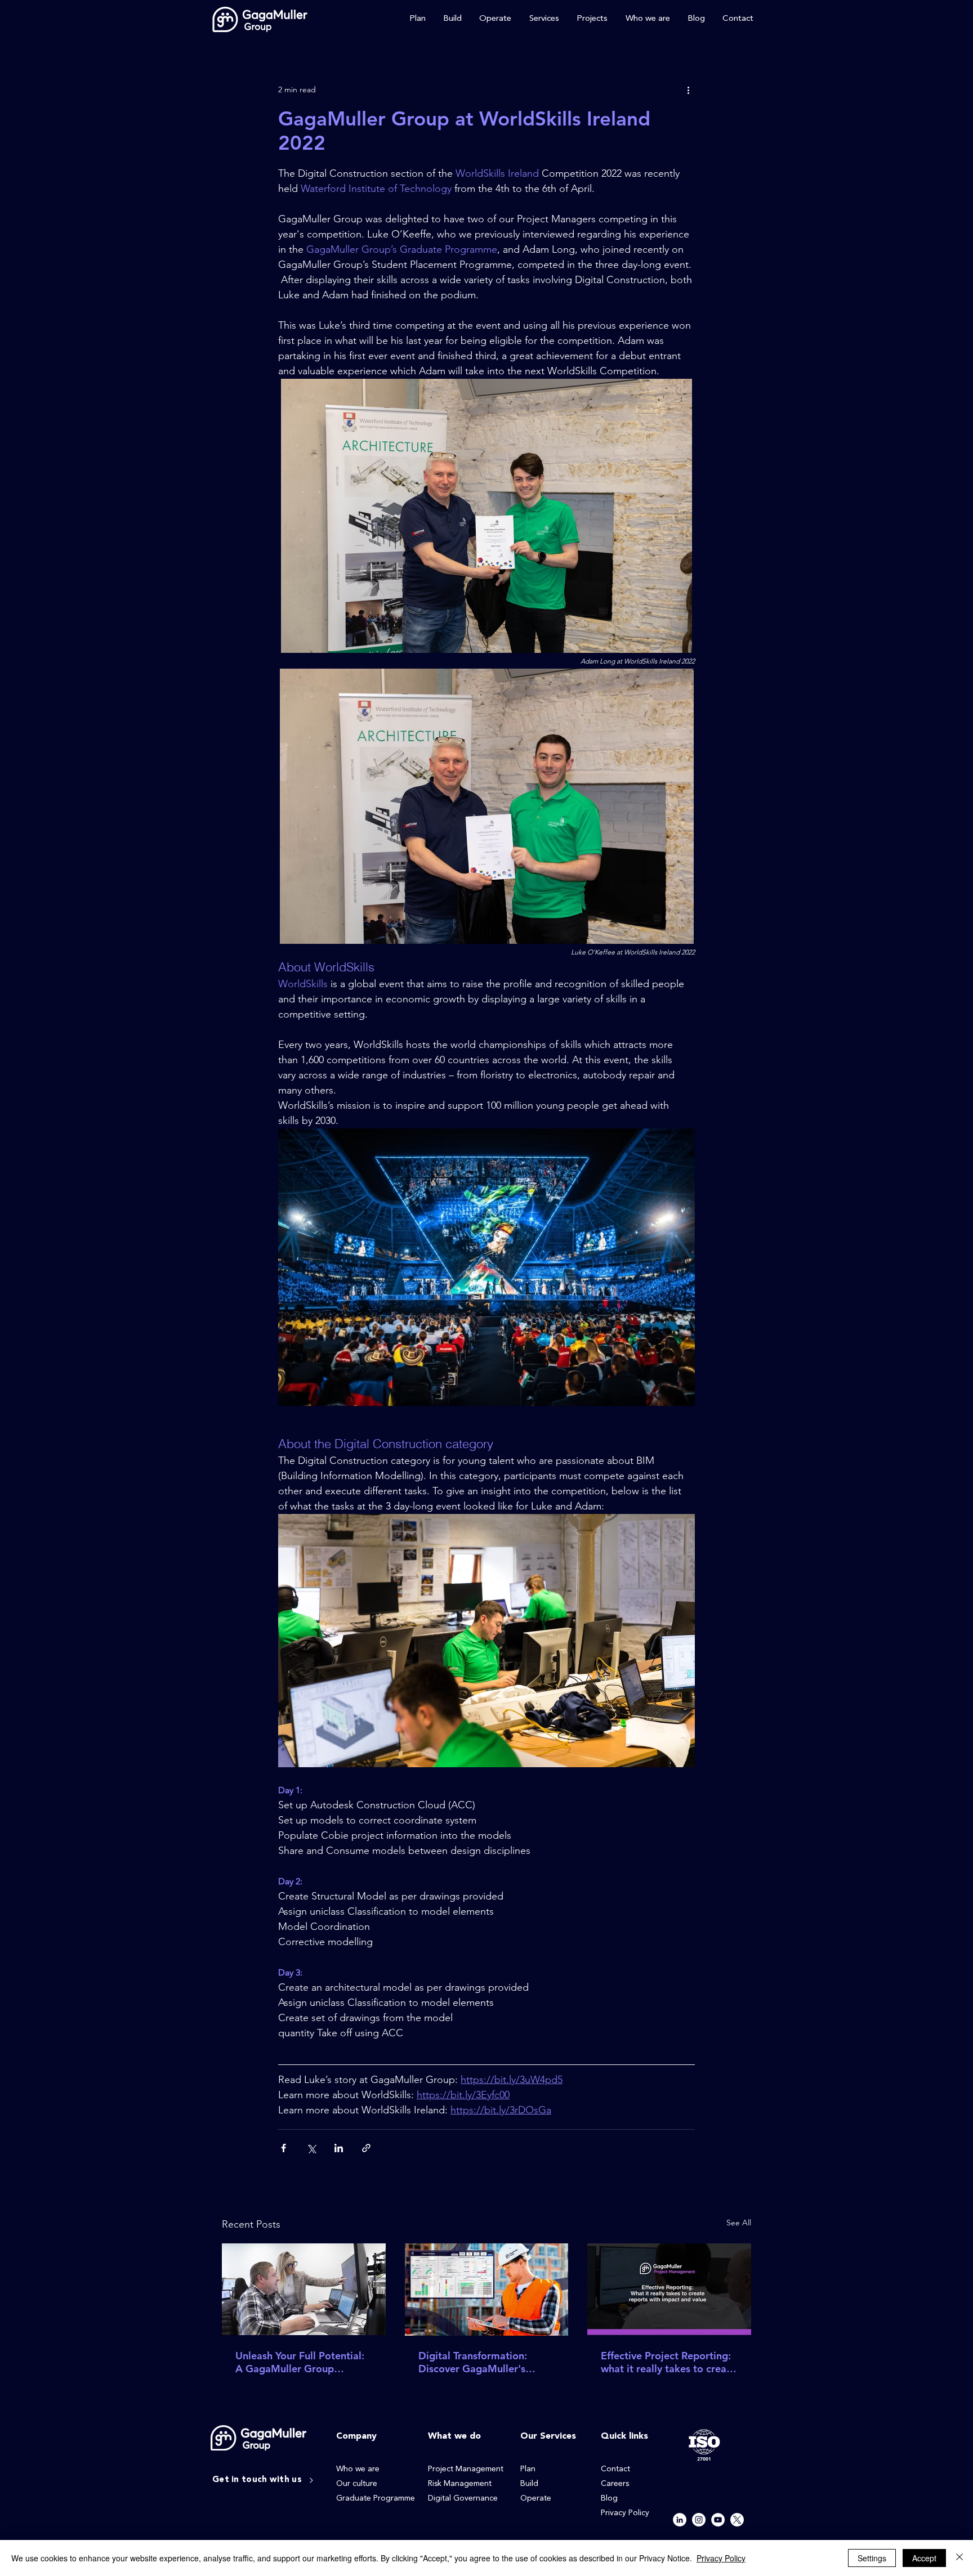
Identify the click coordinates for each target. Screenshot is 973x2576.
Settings (872, 2558)
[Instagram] (699, 2520)
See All (739, 2223)
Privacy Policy (721, 2558)
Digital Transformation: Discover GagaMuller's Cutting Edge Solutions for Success (481, 2362)
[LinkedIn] (680, 2520)
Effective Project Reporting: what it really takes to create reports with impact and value (668, 2362)
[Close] (959, 2558)
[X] (737, 2520)
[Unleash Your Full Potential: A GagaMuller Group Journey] (304, 2289)
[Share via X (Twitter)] (311, 2148)
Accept (924, 2558)
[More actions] (688, 89)
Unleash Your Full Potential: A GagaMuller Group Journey (300, 2362)
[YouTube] (718, 2520)
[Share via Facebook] (284, 2148)
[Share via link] (366, 2148)
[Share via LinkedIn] (339, 2148)
